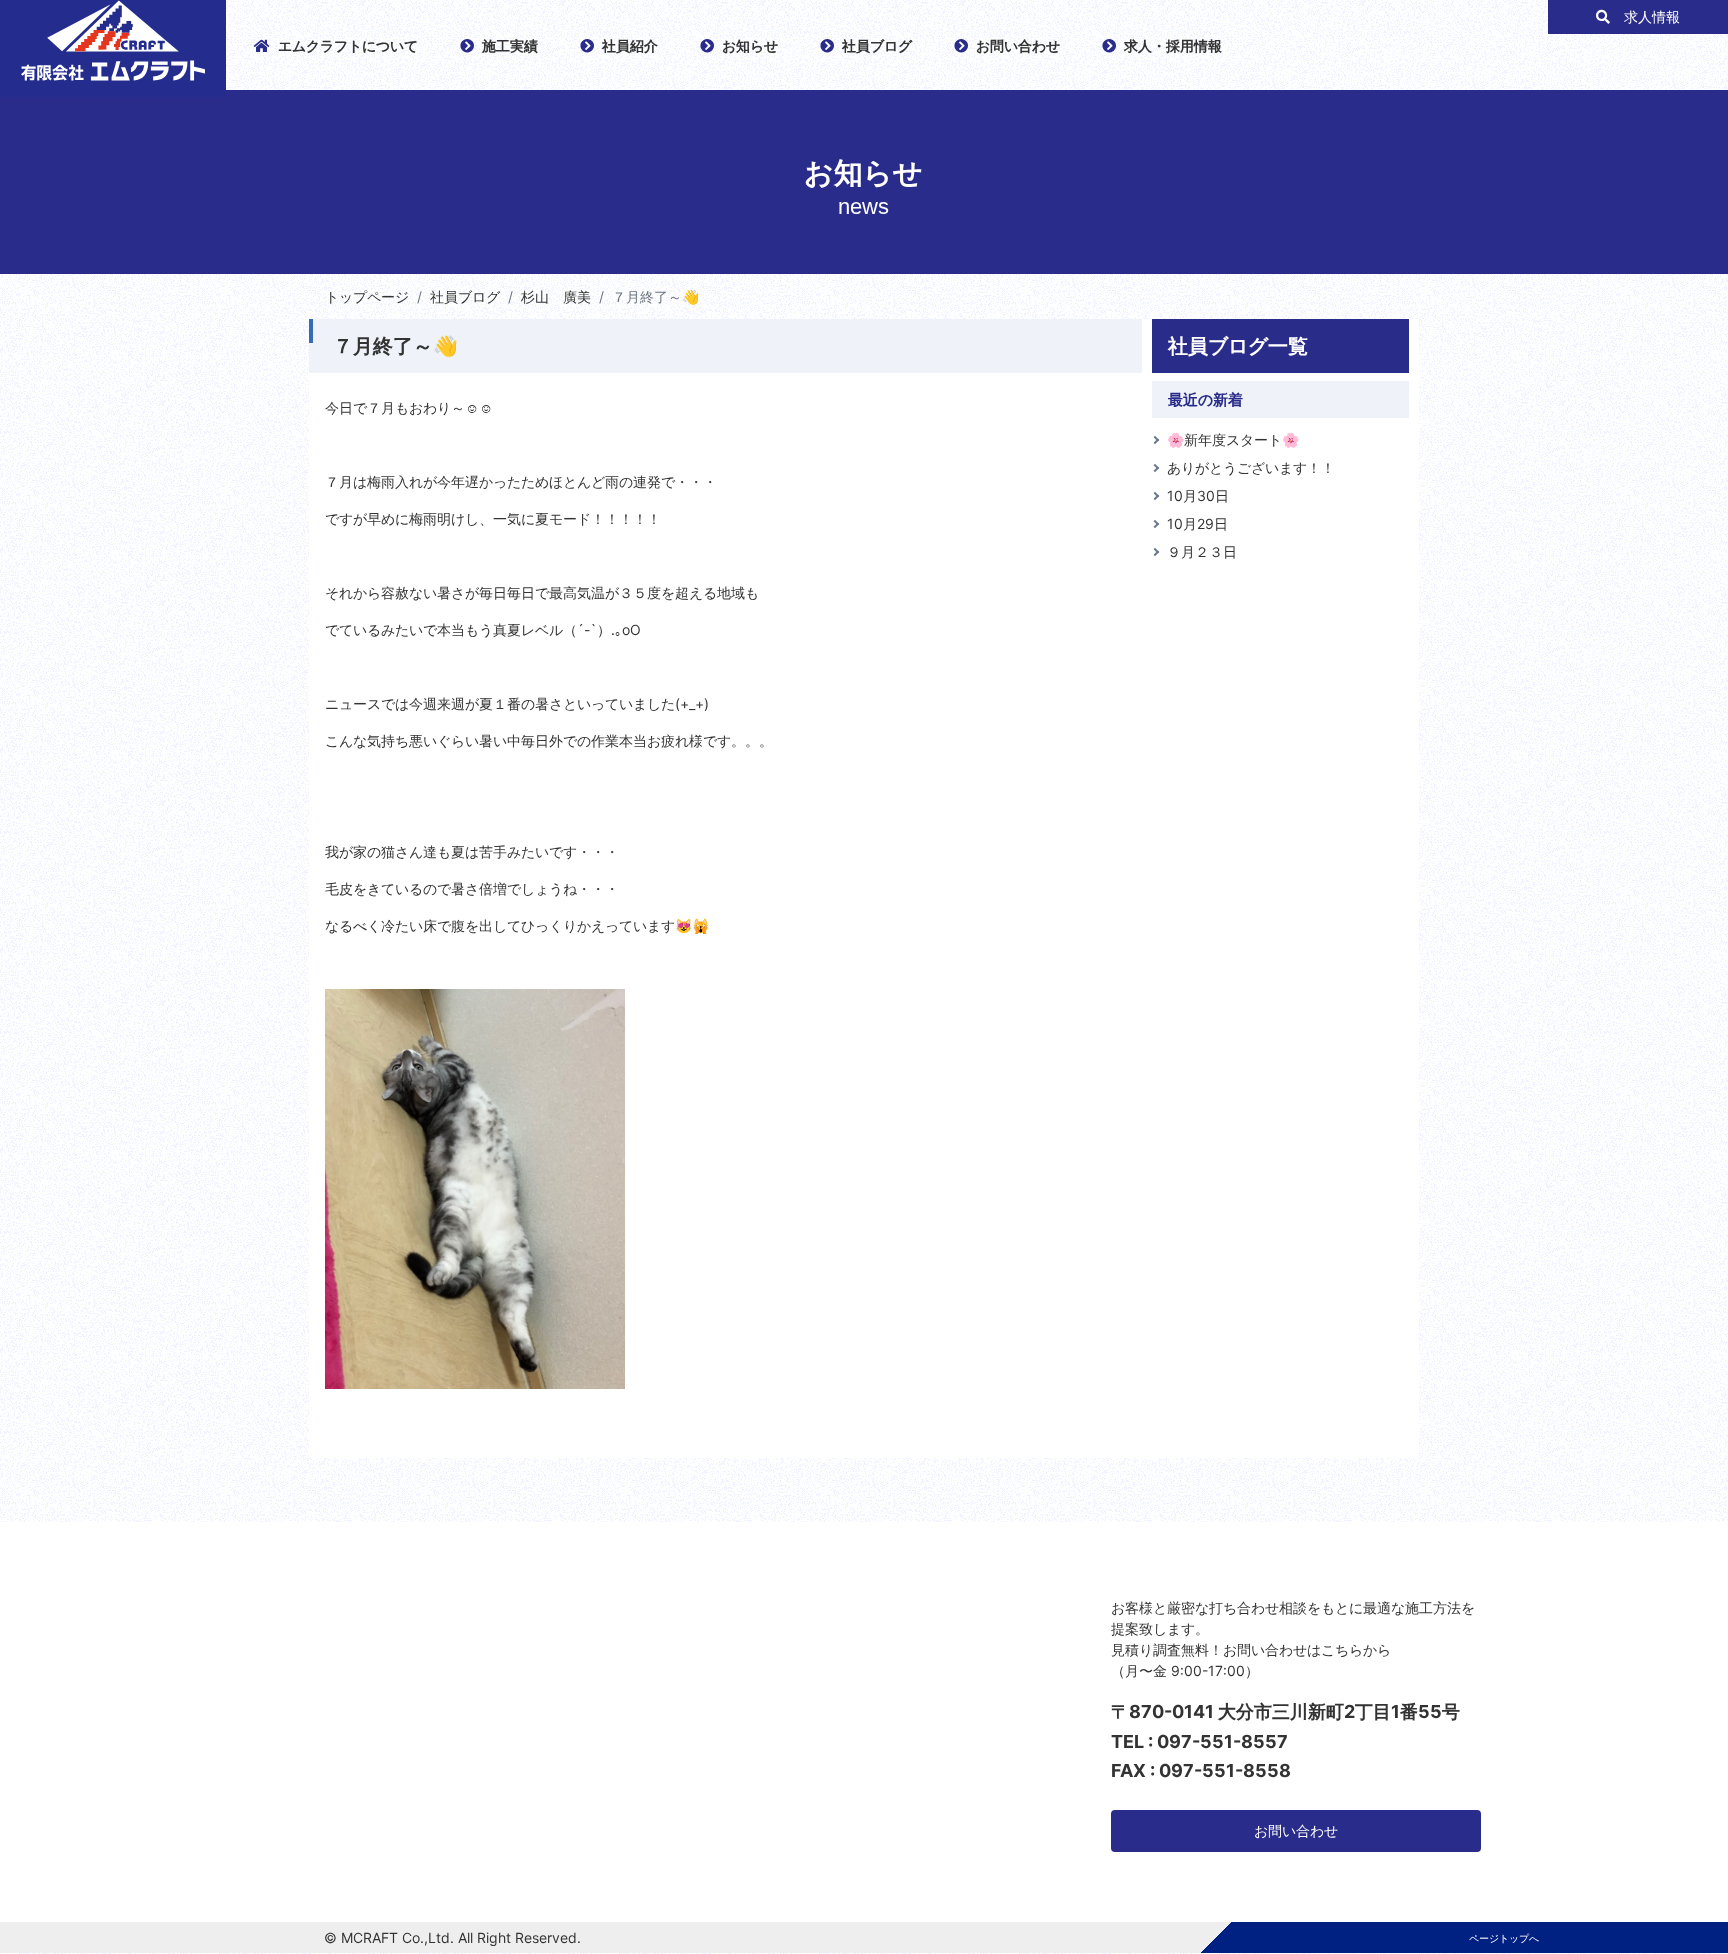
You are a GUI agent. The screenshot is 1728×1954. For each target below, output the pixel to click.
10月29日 (1197, 523)
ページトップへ (1504, 1938)
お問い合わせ (1018, 45)
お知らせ (750, 45)
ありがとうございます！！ (1251, 467)
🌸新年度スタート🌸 (1233, 439)
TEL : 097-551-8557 (1199, 1741)
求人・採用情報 (1173, 45)
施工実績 (510, 45)
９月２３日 (1202, 551)
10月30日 (1198, 495)
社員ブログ (877, 45)
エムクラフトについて (348, 45)
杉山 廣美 (556, 296)
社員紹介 (630, 45)
